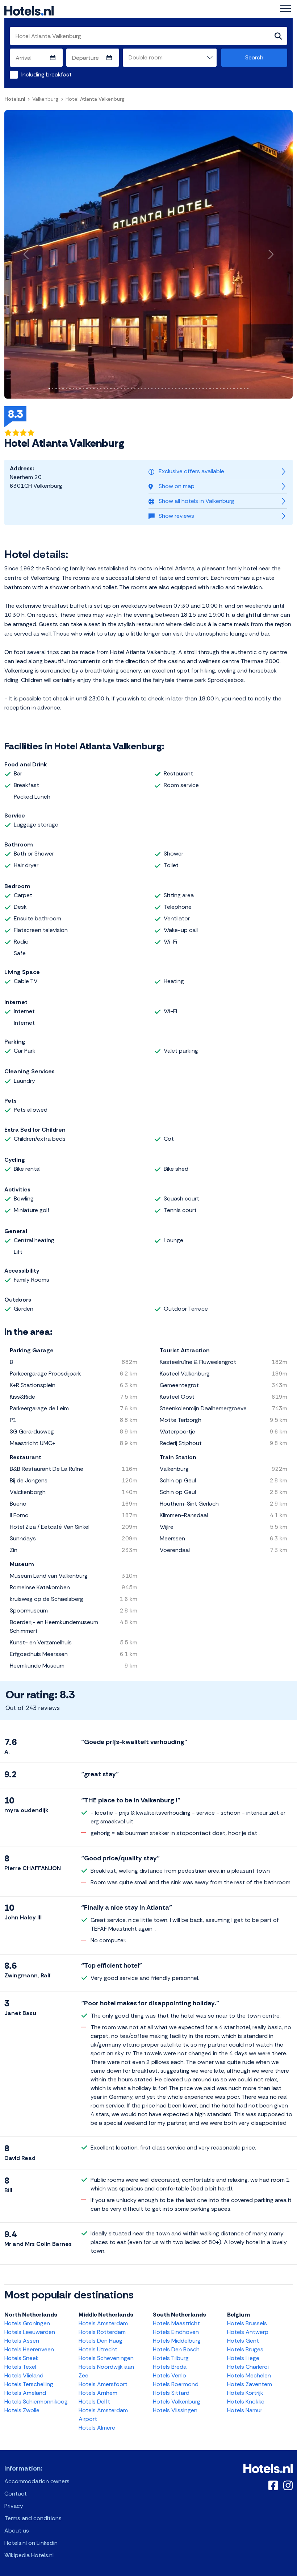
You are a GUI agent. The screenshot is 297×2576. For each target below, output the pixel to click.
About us (17, 2531)
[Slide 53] (227, 389)
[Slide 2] (53, 389)
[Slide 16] (101, 389)
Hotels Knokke (246, 2402)
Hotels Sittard (171, 2393)
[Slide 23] (124, 389)
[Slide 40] (183, 389)
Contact (16, 2494)
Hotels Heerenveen (29, 2349)
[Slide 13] (90, 389)
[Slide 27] (138, 389)
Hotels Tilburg (171, 2358)
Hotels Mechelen (249, 2375)
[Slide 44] (196, 389)
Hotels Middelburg (177, 2341)
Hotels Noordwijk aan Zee (106, 2371)
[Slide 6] (66, 389)
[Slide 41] (186, 389)
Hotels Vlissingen (175, 2410)
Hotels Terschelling (29, 2384)
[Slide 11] (83, 389)
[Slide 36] (169, 389)
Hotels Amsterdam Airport (103, 2415)
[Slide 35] (166, 389)
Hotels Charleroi (248, 2367)
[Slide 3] (56, 389)
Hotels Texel (20, 2367)
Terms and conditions (33, 2518)
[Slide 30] (148, 389)
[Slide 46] (203, 389)
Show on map (177, 486)
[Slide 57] (241, 389)
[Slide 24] (128, 389)
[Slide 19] (111, 389)
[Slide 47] (207, 389)
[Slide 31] (152, 389)
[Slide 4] (60, 389)
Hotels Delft (94, 2402)
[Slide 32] (155, 389)
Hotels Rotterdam (102, 2332)
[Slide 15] (97, 389)
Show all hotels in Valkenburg (196, 501)
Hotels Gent (243, 2341)
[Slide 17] (104, 389)
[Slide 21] (118, 389)
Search (254, 57)
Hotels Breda (170, 2367)
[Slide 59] (248, 389)
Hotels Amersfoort (103, 2384)
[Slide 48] (210, 389)
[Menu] (285, 9)
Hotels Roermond (176, 2384)
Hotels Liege (243, 2358)
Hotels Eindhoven (176, 2332)
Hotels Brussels (247, 2323)
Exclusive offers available (191, 471)
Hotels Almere (97, 2428)
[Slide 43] (193, 389)
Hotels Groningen (27, 2323)
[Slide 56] (237, 389)
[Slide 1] (49, 389)
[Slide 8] (73, 389)
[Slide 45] (200, 389)
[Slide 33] (159, 389)
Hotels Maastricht (176, 2323)
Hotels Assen (22, 2341)
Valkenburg (45, 99)
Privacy (14, 2506)
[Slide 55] (234, 389)
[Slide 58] (244, 389)
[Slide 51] (220, 389)
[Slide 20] (114, 389)
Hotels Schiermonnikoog (36, 2402)
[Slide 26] (135, 389)
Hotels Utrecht (98, 2349)
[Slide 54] (231, 389)
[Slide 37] (172, 389)
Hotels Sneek (22, 2358)
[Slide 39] (179, 389)
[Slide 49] (214, 389)
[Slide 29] (145, 389)
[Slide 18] (107, 389)
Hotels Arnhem (98, 2393)
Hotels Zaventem (250, 2384)
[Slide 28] (141, 389)
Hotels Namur (245, 2410)
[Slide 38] (176, 389)
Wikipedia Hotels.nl (29, 2555)
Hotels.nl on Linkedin (31, 2543)
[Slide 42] (190, 389)
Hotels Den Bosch (176, 2349)
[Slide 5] (63, 389)
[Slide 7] (70, 389)
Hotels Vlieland (24, 2375)
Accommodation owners (37, 2481)
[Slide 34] (162, 389)
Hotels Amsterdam (103, 2323)
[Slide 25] (131, 389)
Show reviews (176, 516)
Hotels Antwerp (248, 2332)
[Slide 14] (94, 389)
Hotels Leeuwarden (30, 2332)
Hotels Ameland (25, 2393)
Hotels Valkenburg (177, 2402)
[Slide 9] (77, 389)
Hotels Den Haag (101, 2341)
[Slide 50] (217, 389)
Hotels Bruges (245, 2349)
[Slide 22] (121, 389)
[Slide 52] (224, 389)
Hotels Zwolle (22, 2410)
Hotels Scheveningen (106, 2358)
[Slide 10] (80, 389)
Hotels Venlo (170, 2375)
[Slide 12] (87, 389)
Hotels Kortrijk (245, 2393)
